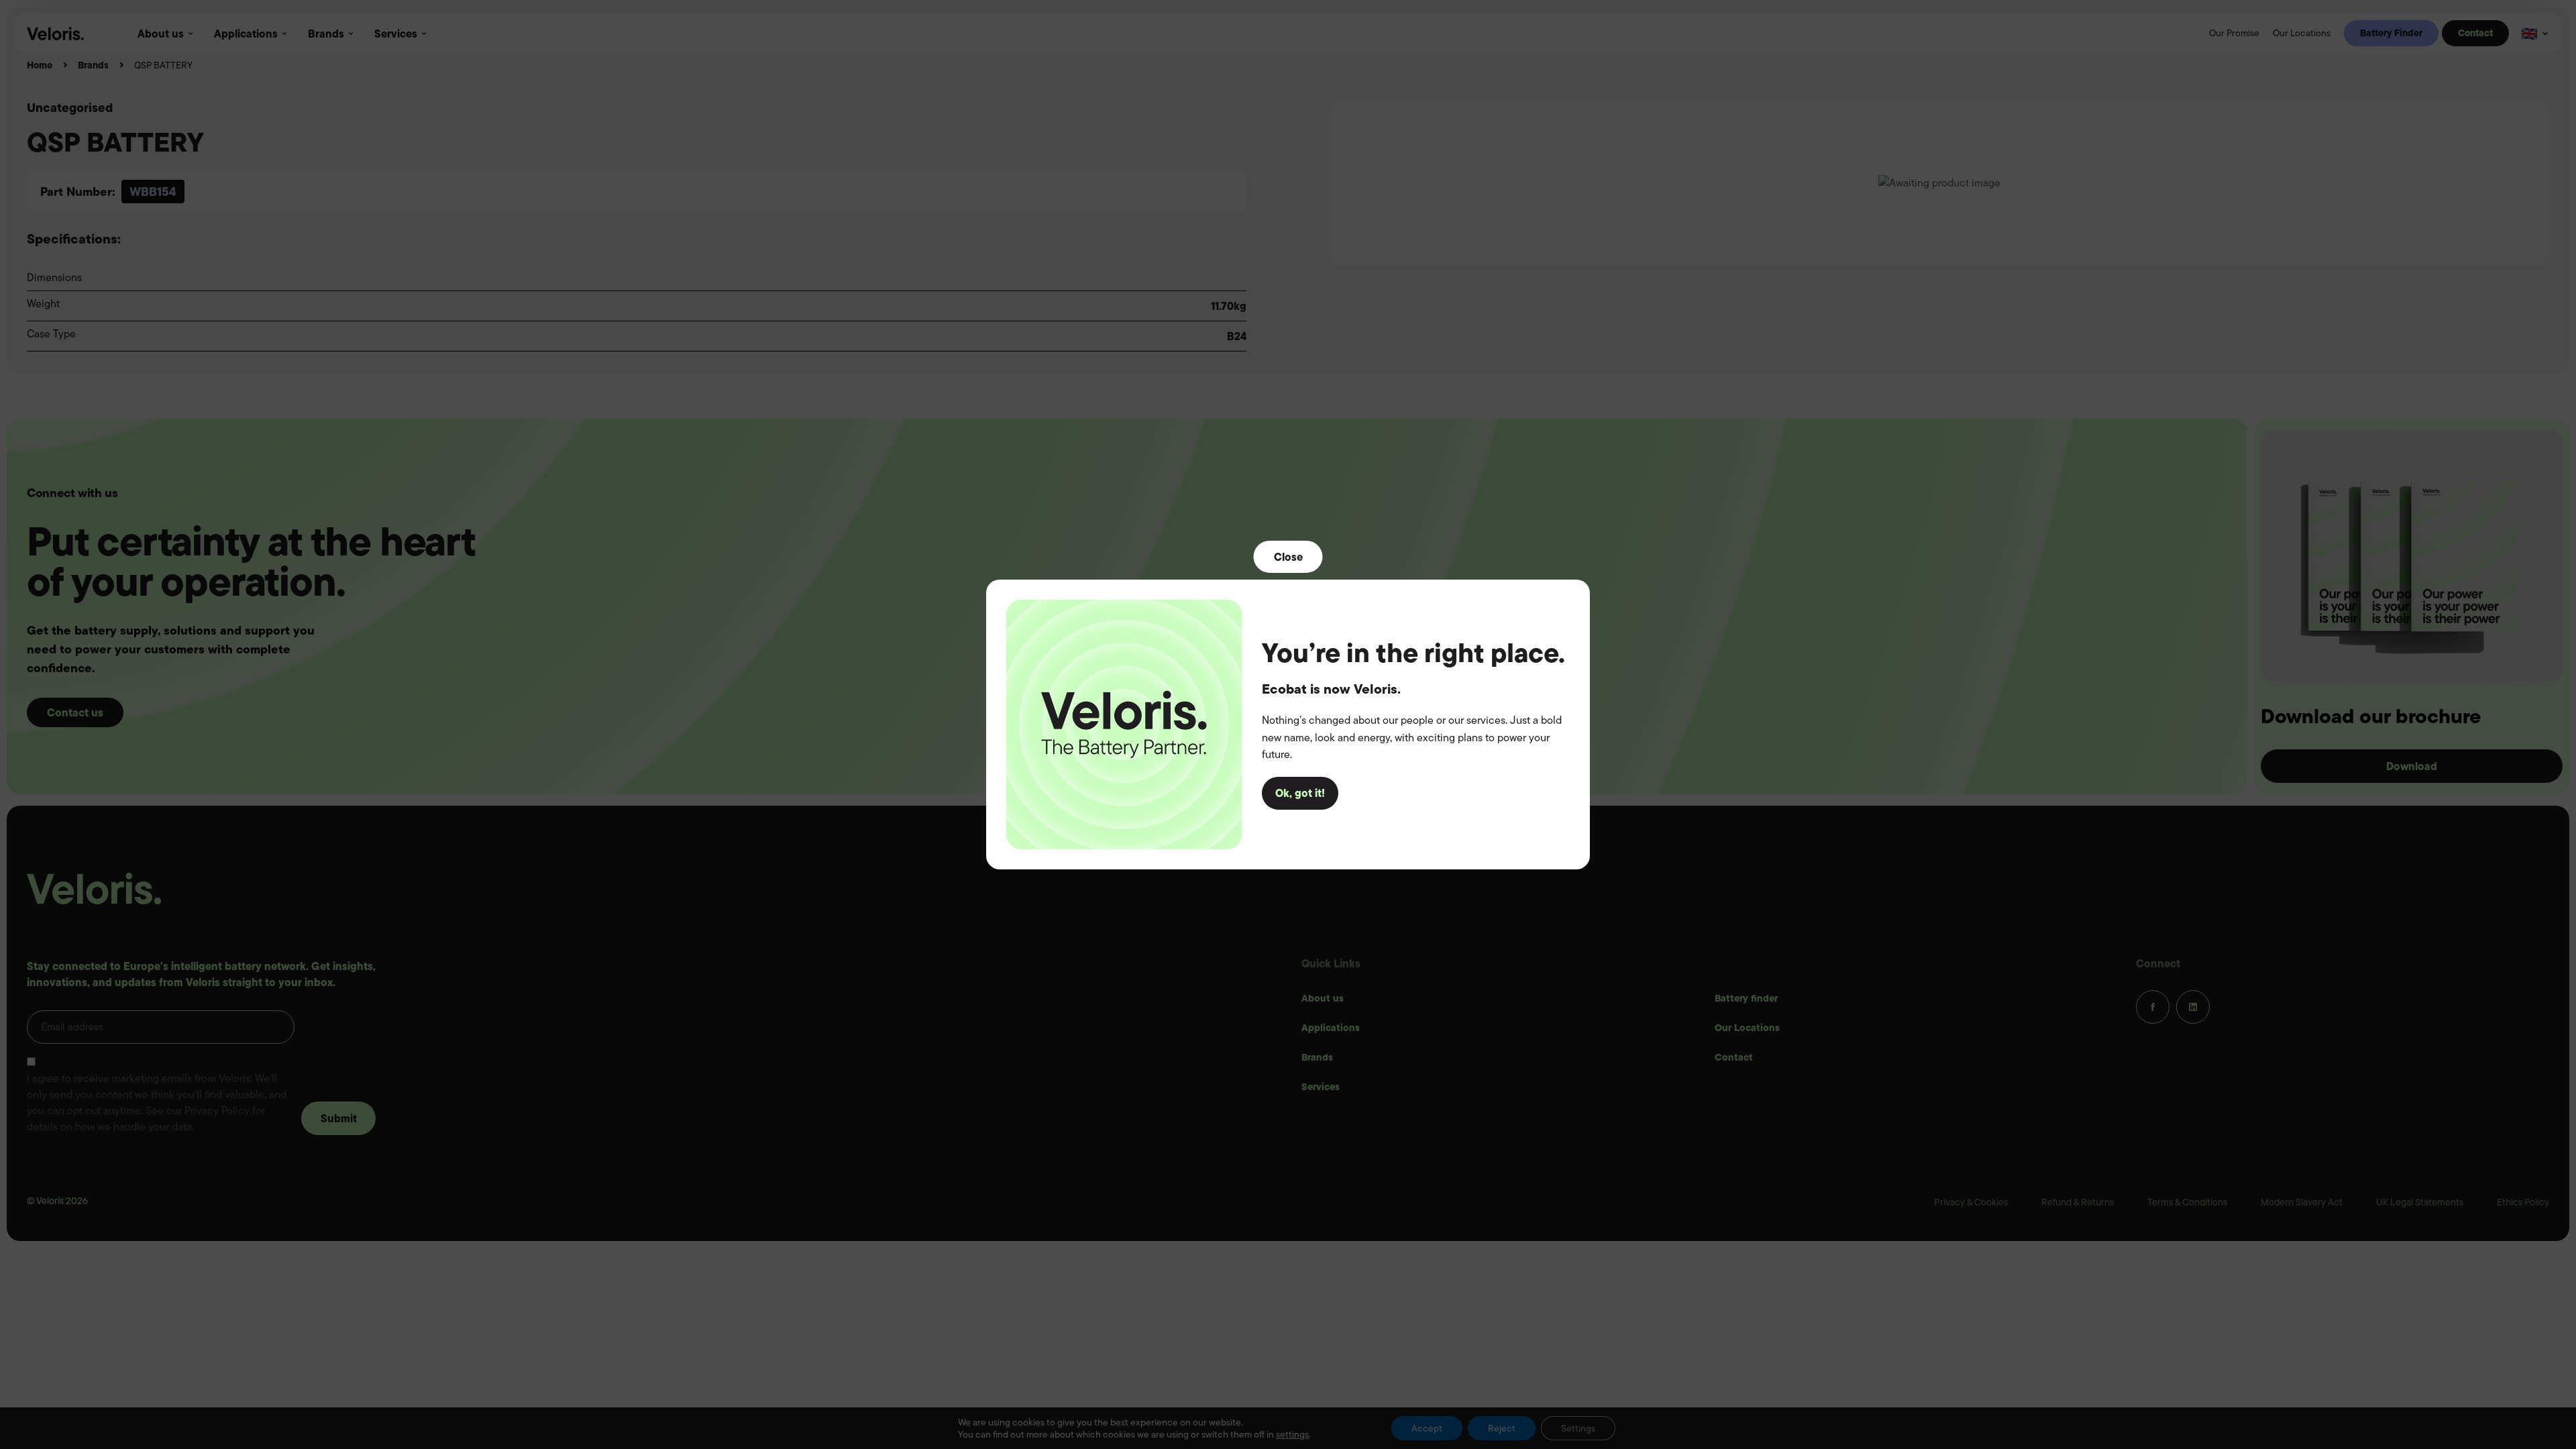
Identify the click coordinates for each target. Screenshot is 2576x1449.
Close (1288, 557)
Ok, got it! (1300, 793)
